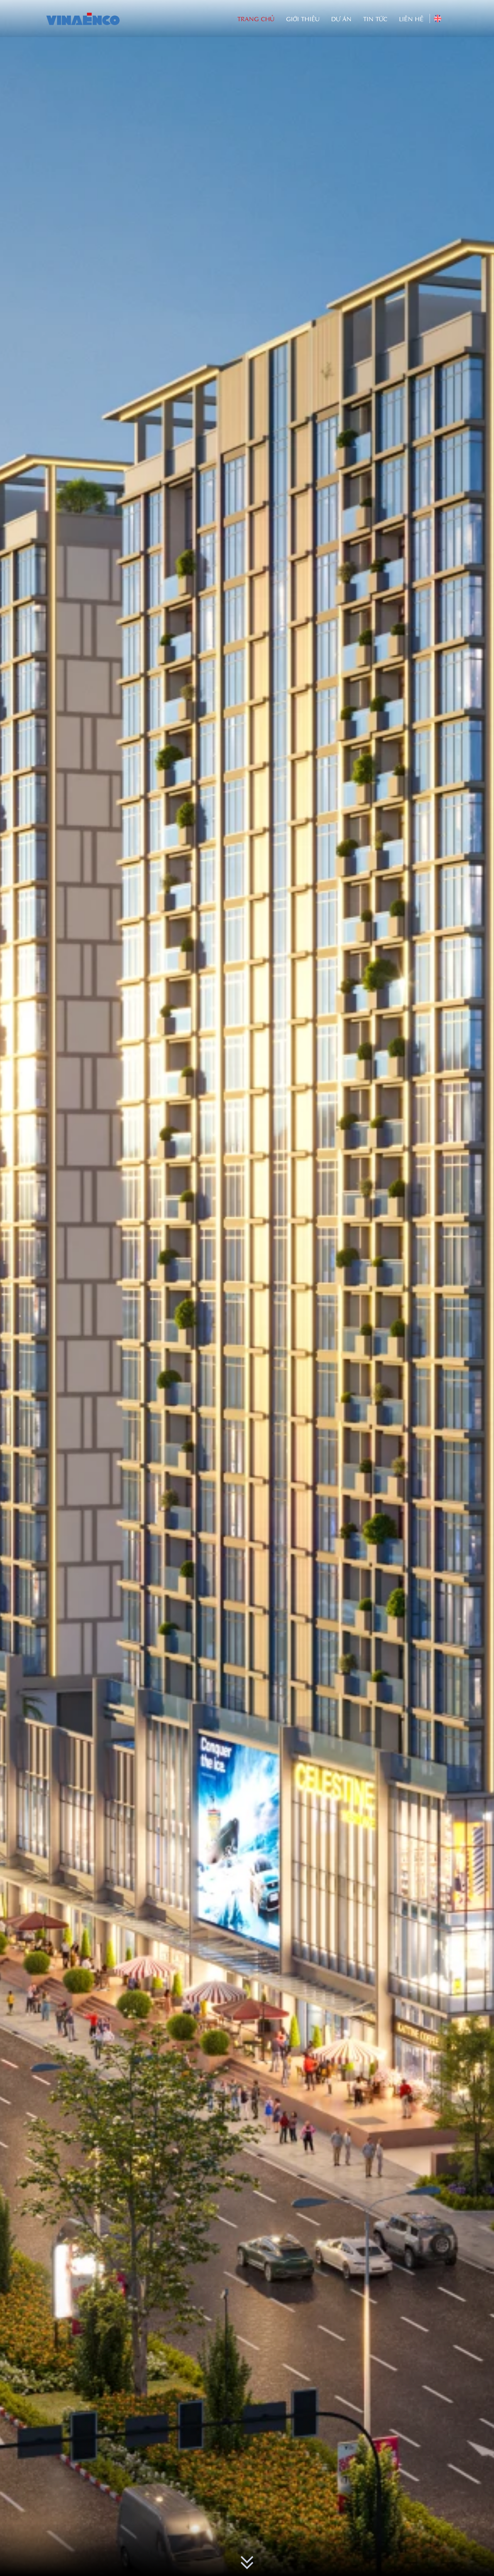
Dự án (341, 19)
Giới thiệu (303, 19)
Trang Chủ (256, 19)
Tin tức (375, 19)
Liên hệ (411, 19)
